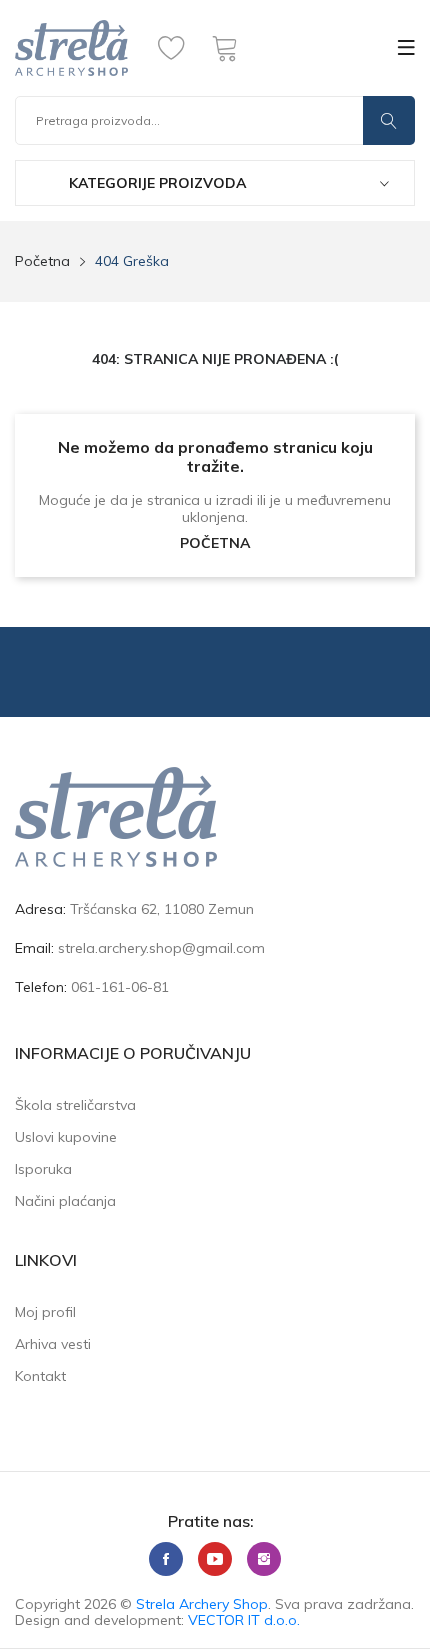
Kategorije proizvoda (155, 183)
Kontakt (40, 1376)
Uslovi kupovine (66, 1137)
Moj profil (45, 1312)
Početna (42, 261)
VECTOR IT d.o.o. (244, 1620)
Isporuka (43, 1169)
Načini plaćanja (65, 1201)
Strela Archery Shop (202, 1604)
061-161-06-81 (120, 987)
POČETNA (215, 543)
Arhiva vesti (53, 1344)
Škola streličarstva (75, 1105)
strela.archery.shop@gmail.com (161, 948)
